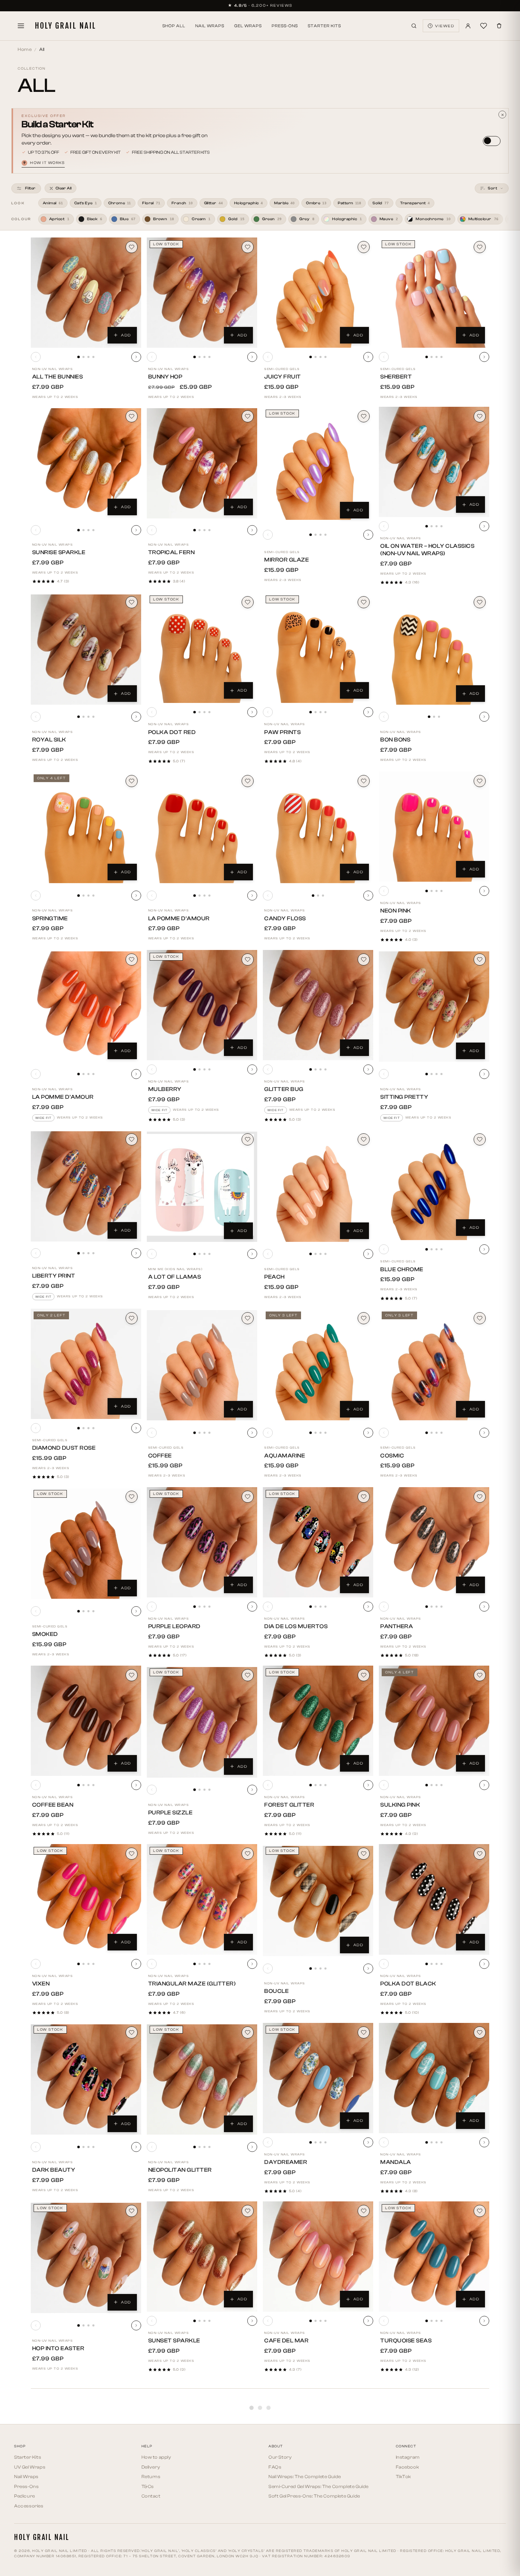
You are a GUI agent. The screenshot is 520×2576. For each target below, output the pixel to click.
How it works (44, 163)
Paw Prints (282, 732)
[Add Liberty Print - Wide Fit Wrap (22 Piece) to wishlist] (132, 1139)
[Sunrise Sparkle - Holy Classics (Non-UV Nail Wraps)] (86, 463)
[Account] (468, 26)
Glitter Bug (284, 1089)
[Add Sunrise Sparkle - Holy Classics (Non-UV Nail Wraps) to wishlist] (132, 416)
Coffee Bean (53, 1805)
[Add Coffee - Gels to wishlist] (248, 1318)
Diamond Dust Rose (64, 1448)
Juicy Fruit (283, 377)
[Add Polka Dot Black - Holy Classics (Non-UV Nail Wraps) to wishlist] (480, 1854)
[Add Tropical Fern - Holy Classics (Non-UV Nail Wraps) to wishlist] (248, 416)
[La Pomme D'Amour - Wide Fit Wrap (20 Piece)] (86, 1007)
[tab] (78, 357)
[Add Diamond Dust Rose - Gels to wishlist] (132, 1318)
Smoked (45, 1634)
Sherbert (396, 377)
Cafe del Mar (286, 2341)
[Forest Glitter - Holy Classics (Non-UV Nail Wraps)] (318, 1721)
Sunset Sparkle (174, 2341)
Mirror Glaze (287, 560)
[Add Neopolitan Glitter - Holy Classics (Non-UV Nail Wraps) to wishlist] (248, 2032)
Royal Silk (49, 740)
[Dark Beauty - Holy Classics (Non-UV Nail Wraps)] (86, 2079)
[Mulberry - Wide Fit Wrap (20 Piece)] (202, 1005)
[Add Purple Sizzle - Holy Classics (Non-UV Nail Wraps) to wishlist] (248, 1675)
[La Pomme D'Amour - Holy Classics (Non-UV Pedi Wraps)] (202, 828)
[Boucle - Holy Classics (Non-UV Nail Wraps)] (318, 1901)
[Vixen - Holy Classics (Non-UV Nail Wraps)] (86, 1899)
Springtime (50, 919)
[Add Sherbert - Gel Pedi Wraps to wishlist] (480, 247)
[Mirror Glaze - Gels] (318, 465)
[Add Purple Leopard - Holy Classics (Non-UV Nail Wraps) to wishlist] (248, 1497)
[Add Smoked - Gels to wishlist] (132, 1497)
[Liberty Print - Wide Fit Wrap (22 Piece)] (86, 1186)
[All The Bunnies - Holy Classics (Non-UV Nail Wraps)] (86, 293)
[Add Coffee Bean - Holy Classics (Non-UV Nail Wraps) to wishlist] (132, 1675)
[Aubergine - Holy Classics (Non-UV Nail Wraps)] (86, 2435)
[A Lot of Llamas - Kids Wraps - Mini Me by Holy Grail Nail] (202, 1187)
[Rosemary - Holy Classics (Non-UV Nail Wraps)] (202, 2435)
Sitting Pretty (404, 1097)
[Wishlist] (484, 26)
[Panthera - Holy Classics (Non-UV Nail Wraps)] (434, 1542)
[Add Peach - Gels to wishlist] (364, 1139)
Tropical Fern (172, 552)
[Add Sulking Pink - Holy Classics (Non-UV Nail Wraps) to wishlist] (480, 1675)
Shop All (174, 26)
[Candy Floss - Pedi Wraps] (318, 828)
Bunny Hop (165, 377)
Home (25, 49)
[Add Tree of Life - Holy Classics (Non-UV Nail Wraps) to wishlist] (132, 2568)
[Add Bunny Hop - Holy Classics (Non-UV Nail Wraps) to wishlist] (248, 247)
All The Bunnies (58, 377)
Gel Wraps (248, 26)
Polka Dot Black (408, 1984)
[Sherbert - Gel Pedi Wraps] (434, 293)
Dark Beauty (54, 2170)
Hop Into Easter (58, 2348)
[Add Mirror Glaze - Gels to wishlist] (364, 416)
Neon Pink (396, 911)
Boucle (276, 1991)
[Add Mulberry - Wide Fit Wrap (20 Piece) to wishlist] (248, 960)
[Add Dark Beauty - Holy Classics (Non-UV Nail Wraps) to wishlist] (132, 2032)
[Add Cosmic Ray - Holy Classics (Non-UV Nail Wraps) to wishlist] (480, 2389)
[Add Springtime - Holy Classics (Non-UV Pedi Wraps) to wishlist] (132, 781)
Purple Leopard (174, 1626)
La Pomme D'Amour (179, 919)
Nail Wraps (210, 26)
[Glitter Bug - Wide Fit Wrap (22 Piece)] (318, 1005)
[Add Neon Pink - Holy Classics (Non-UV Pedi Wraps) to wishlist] (480, 781)
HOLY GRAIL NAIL (65, 26)
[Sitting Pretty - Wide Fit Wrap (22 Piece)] (434, 1007)
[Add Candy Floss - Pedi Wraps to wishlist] (364, 781)
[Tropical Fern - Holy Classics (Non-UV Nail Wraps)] (202, 463)
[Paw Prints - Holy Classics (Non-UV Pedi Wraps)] (318, 648)
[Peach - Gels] (318, 1187)
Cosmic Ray (399, 2527)
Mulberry (165, 1089)
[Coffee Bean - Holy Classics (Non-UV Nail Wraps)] (86, 1721)
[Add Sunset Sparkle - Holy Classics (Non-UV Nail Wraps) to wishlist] (248, 2211)
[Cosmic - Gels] (434, 1365)
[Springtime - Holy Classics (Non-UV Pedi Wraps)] (86, 828)
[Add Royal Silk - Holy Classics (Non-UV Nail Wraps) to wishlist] (132, 602)
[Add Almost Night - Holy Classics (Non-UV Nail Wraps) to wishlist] (480, 2568)
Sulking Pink (400, 1805)
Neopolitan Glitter (180, 2170)
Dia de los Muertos (296, 1626)
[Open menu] (21, 26)
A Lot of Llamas (175, 1277)
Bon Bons (395, 740)
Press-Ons (285, 26)
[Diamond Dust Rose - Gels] (86, 1364)
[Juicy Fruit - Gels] (318, 293)
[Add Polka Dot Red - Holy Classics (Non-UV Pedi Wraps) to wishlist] (248, 602)
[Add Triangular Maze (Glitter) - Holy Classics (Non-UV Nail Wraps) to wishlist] (248, 1854)
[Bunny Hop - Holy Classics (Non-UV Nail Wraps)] (202, 293)
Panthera (397, 1626)
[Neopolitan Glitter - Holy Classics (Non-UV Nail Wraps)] (202, 2079)
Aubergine (49, 2519)
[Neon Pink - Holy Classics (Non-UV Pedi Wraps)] (434, 827)
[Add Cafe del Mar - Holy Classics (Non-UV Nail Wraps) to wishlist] (364, 2211)
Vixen (41, 1984)
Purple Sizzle (171, 1813)
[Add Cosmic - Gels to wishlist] (480, 1318)
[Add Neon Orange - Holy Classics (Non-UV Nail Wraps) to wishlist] (248, 2568)
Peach (275, 1277)
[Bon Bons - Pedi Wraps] (434, 650)
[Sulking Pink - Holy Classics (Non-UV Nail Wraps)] (434, 1721)
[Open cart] (499, 26)
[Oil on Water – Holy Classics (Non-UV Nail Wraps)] (434, 462)
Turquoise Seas (406, 2341)
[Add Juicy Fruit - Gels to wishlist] (364, 247)
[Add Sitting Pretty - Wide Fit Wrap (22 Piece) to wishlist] (480, 960)
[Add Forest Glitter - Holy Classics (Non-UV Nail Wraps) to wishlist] (364, 1675)
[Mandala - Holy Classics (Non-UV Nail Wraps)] (434, 2078)
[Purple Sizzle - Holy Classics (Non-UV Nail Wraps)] (202, 1722)
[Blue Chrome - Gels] (434, 1185)
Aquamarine (285, 1456)
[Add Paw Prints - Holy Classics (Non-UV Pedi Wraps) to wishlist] (364, 602)
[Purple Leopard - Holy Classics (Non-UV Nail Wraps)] (202, 1542)
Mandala (396, 2162)
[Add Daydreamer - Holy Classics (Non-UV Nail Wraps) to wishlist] (364, 2032)
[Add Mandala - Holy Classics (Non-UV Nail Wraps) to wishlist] (480, 2032)
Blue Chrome (402, 1269)
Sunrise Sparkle (59, 552)
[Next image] (136, 357)
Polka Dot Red (172, 732)
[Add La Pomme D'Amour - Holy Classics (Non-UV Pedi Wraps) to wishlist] (248, 781)
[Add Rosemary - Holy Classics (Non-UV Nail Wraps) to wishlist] (248, 2389)
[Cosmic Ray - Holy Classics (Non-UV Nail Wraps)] (434, 2437)
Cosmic (392, 1456)
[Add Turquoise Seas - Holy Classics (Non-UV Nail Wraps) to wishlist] (480, 2211)
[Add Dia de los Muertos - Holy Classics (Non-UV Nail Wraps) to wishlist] (364, 1497)
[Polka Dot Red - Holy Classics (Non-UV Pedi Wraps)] (202, 648)
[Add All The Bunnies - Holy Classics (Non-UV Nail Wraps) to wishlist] (132, 247)
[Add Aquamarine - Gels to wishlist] (364, 1318)
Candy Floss (285, 919)
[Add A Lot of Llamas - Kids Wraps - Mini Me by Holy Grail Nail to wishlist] (248, 1139)
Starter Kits (324, 26)
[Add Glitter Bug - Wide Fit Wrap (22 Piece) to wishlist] (364, 960)
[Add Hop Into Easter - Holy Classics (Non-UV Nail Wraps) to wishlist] (132, 2211)
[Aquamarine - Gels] (318, 1365)
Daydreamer (286, 2162)
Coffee (160, 1456)
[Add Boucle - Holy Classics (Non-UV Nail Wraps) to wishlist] (364, 1854)
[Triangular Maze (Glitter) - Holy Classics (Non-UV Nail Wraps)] (202, 1899)
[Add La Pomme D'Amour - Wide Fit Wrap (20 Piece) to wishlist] (132, 960)
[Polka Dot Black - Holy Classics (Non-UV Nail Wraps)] (434, 1899)
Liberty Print (54, 1276)
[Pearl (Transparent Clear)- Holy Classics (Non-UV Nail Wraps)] (318, 2437)
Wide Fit (44, 1118)
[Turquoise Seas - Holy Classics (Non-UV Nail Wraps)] (434, 2257)
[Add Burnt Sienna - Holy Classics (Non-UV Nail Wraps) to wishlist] (364, 2568)
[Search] (414, 26)
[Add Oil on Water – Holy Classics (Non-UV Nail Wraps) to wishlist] (480, 416)
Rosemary (165, 2519)
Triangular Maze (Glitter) (192, 1984)
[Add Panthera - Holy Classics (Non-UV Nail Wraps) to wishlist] (480, 1497)
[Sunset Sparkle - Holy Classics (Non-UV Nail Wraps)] (202, 2257)
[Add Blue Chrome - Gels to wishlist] (480, 1139)
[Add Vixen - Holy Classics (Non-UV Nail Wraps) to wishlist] (132, 1854)
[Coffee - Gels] (202, 1365)
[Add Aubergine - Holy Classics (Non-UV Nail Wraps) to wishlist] (132, 2389)
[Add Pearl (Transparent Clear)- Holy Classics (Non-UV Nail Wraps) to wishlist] (364, 2389)
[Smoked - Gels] (86, 1544)
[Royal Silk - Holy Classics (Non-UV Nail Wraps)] (86, 650)
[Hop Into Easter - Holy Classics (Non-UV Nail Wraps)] (86, 2258)
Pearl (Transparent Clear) (309, 2527)
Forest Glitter (289, 1805)
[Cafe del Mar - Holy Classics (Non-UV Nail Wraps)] (318, 2257)
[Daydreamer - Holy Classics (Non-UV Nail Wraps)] (318, 2078)
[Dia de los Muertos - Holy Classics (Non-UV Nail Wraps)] (318, 1542)
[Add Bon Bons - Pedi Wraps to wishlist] (480, 602)
